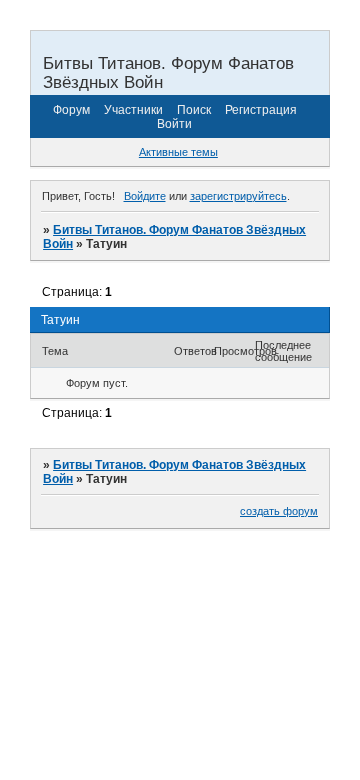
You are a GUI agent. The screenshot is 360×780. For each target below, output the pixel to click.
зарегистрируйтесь (238, 196)
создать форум (279, 511)
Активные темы (178, 152)
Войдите (145, 196)
